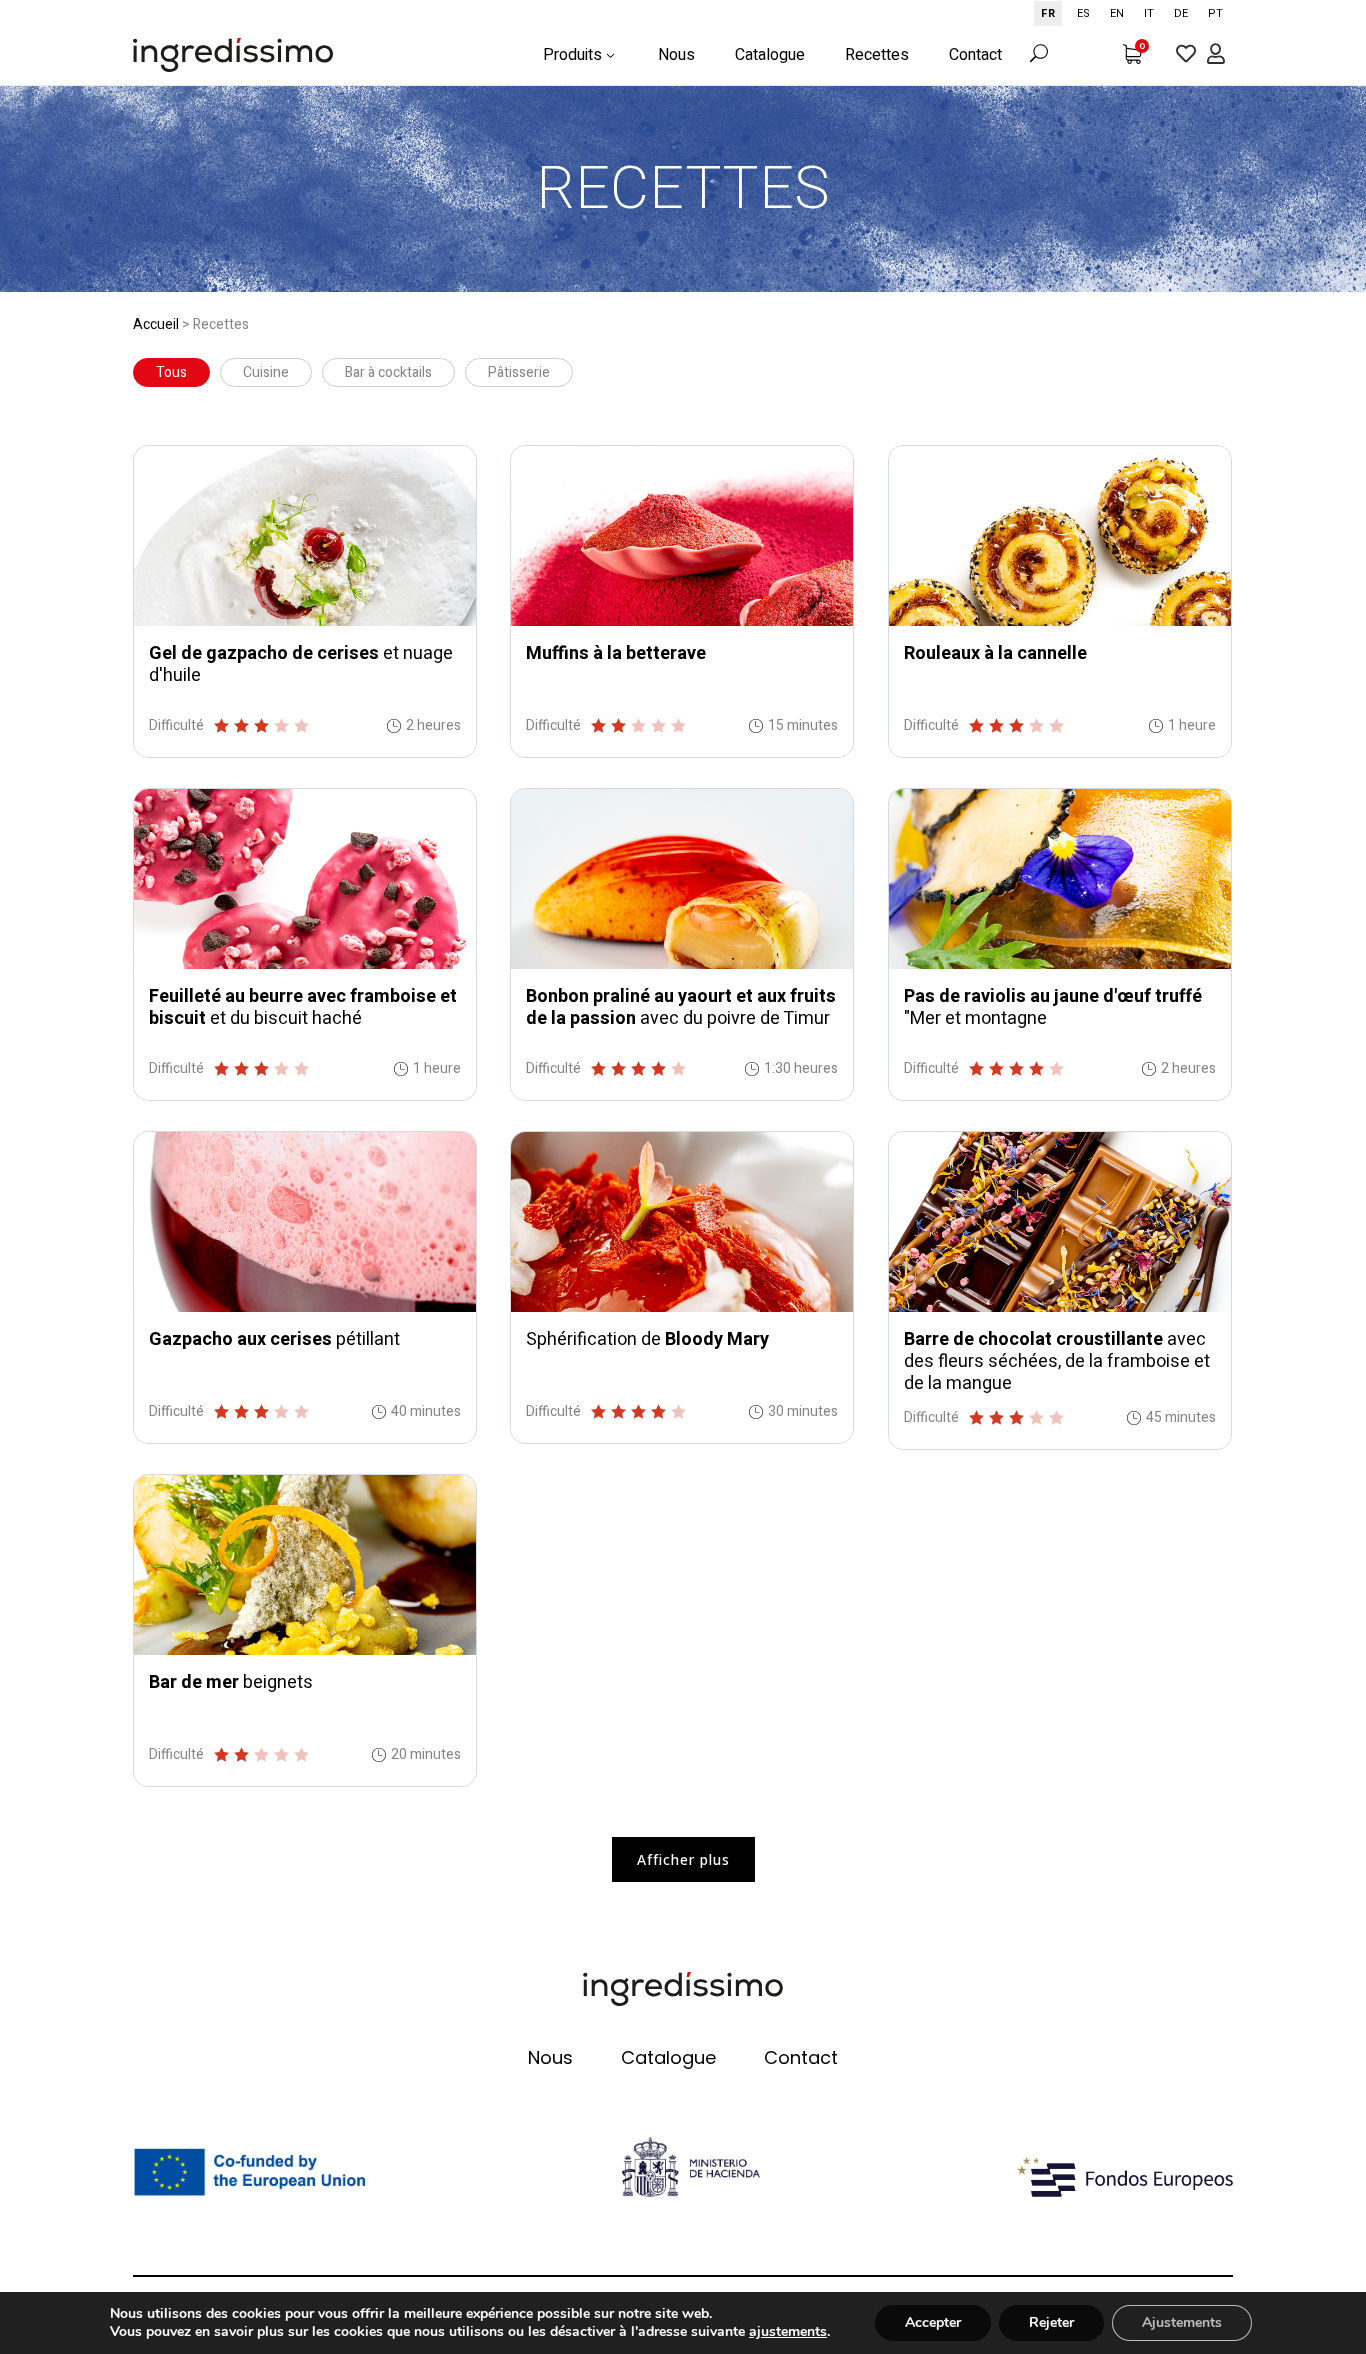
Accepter (933, 2322)
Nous (550, 2058)
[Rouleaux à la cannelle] (1060, 536)
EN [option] (1117, 13)
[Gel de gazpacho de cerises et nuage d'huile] (305, 536)
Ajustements (1182, 2322)
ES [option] (1083, 13)
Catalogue (668, 2058)
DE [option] (1181, 13)
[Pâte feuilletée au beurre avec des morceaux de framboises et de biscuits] (305, 879)
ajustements (788, 2332)
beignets (231, 1682)
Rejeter (1051, 2322)
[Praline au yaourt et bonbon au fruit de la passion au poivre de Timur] (682, 879)
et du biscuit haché (303, 1007)
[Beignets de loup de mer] (305, 1565)
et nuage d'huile (301, 664)
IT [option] (1149, 13)
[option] (1083, 13)
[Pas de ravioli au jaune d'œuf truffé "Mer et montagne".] (1060, 879)
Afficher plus (683, 1859)
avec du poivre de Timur (681, 1007)
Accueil (156, 324)
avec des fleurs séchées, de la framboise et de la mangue (1057, 1361)
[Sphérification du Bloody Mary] (682, 1222)
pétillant (274, 1339)
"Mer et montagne (1053, 1007)
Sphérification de (647, 1339)
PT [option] (1215, 13)
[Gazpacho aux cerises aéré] (305, 1222)
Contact (801, 2058)
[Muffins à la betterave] (682, 536)
